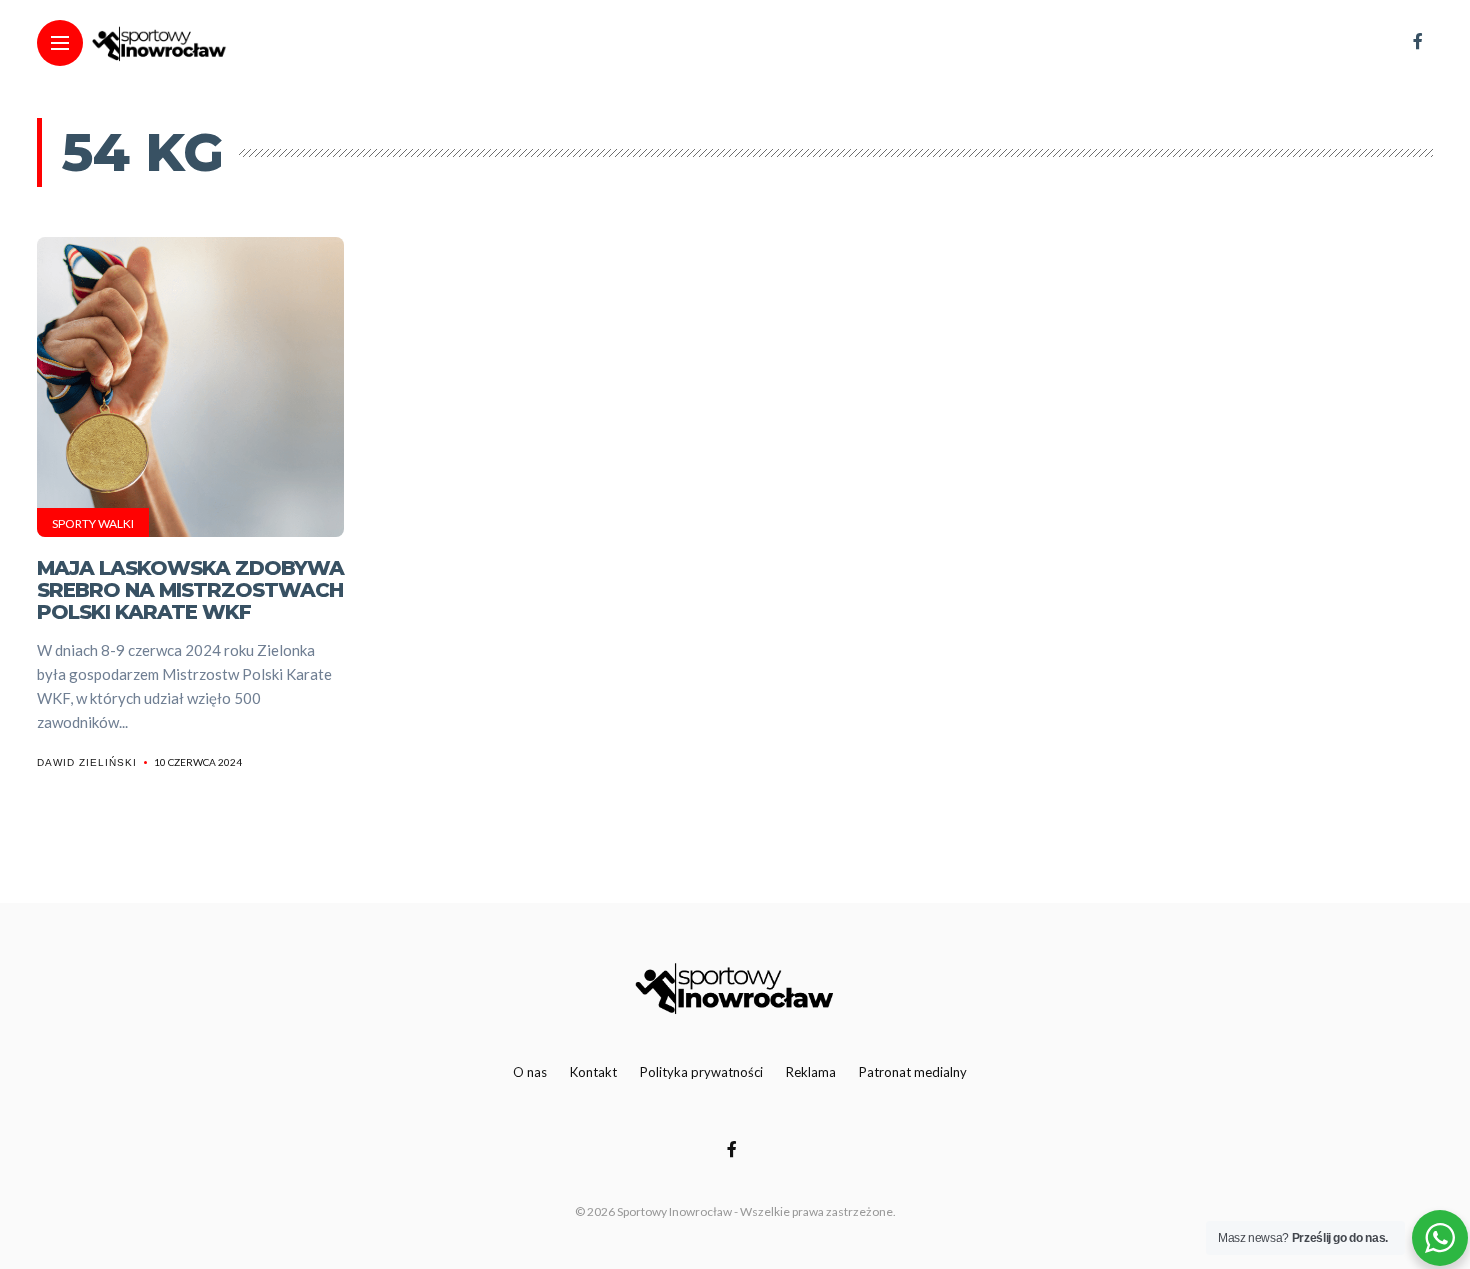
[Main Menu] (60, 43)
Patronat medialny (913, 1072)
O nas (530, 1072)
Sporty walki (93, 523)
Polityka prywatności (701, 1072)
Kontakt (593, 1072)
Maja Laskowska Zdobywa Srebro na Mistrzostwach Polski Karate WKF (190, 590)
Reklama (811, 1072)
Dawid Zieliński (87, 762)
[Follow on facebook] (1418, 40)
